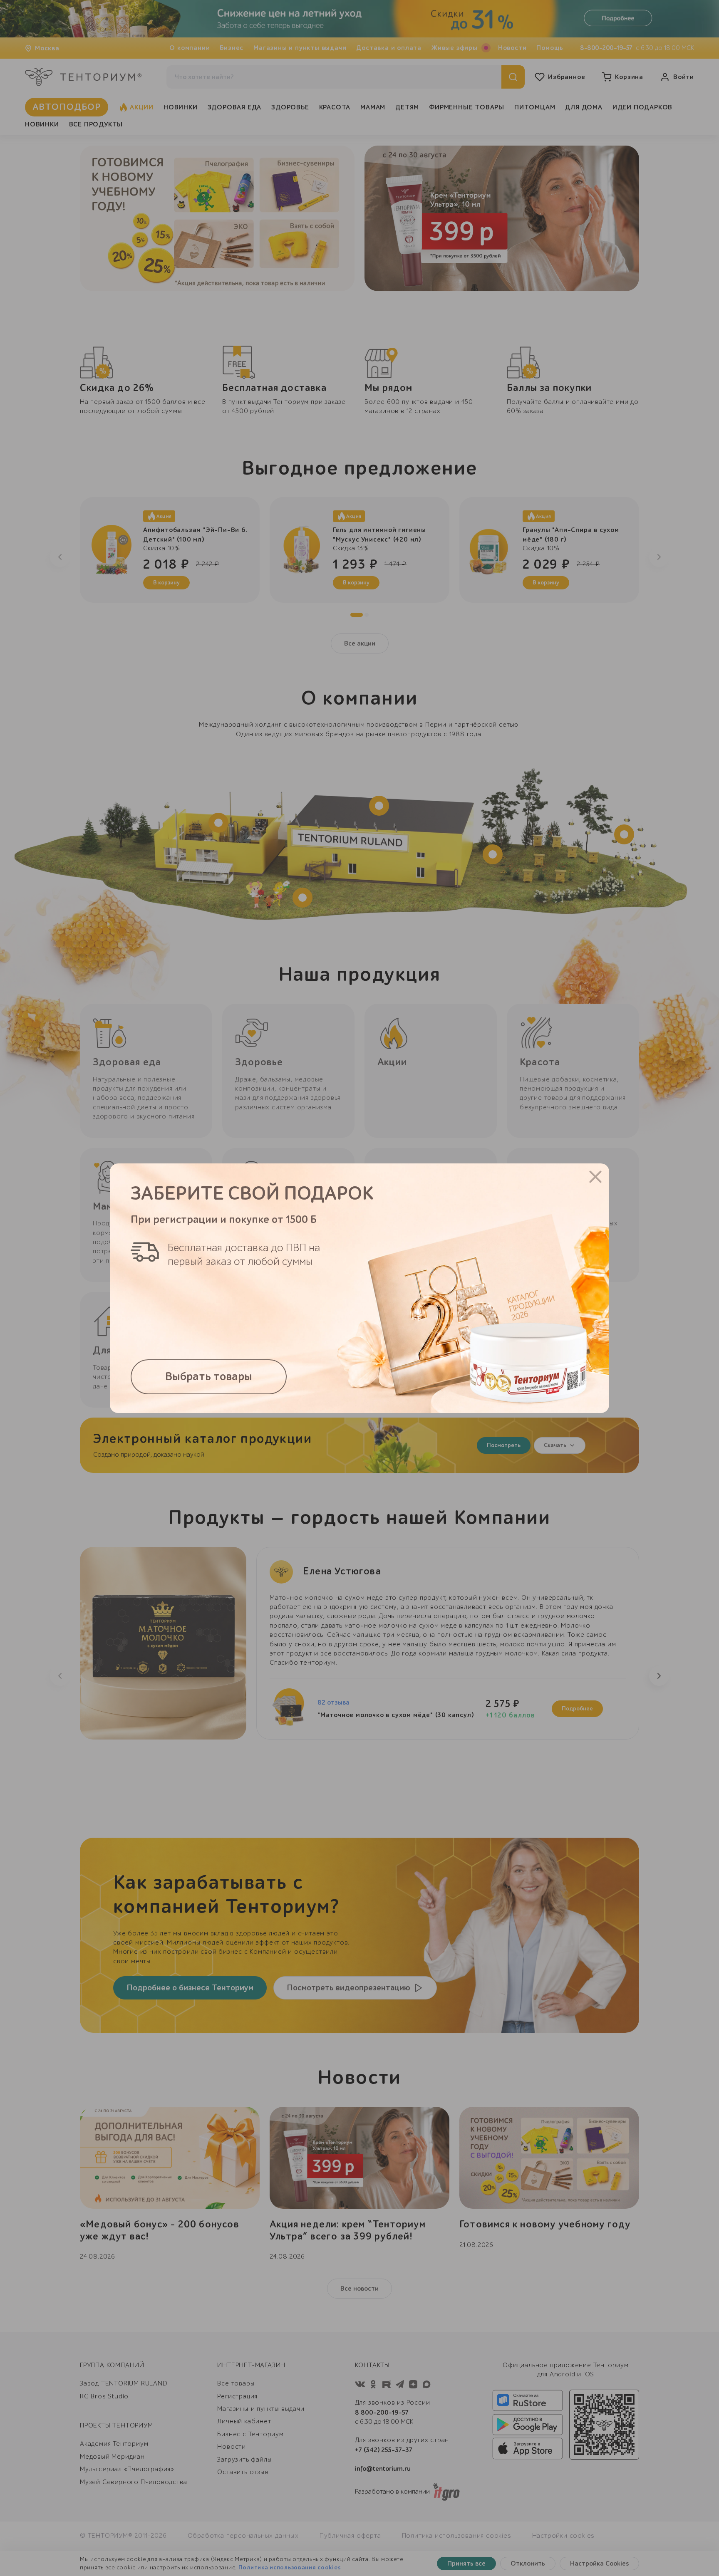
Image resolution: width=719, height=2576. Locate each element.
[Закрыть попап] (595, 1177)
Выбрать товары (209, 1377)
